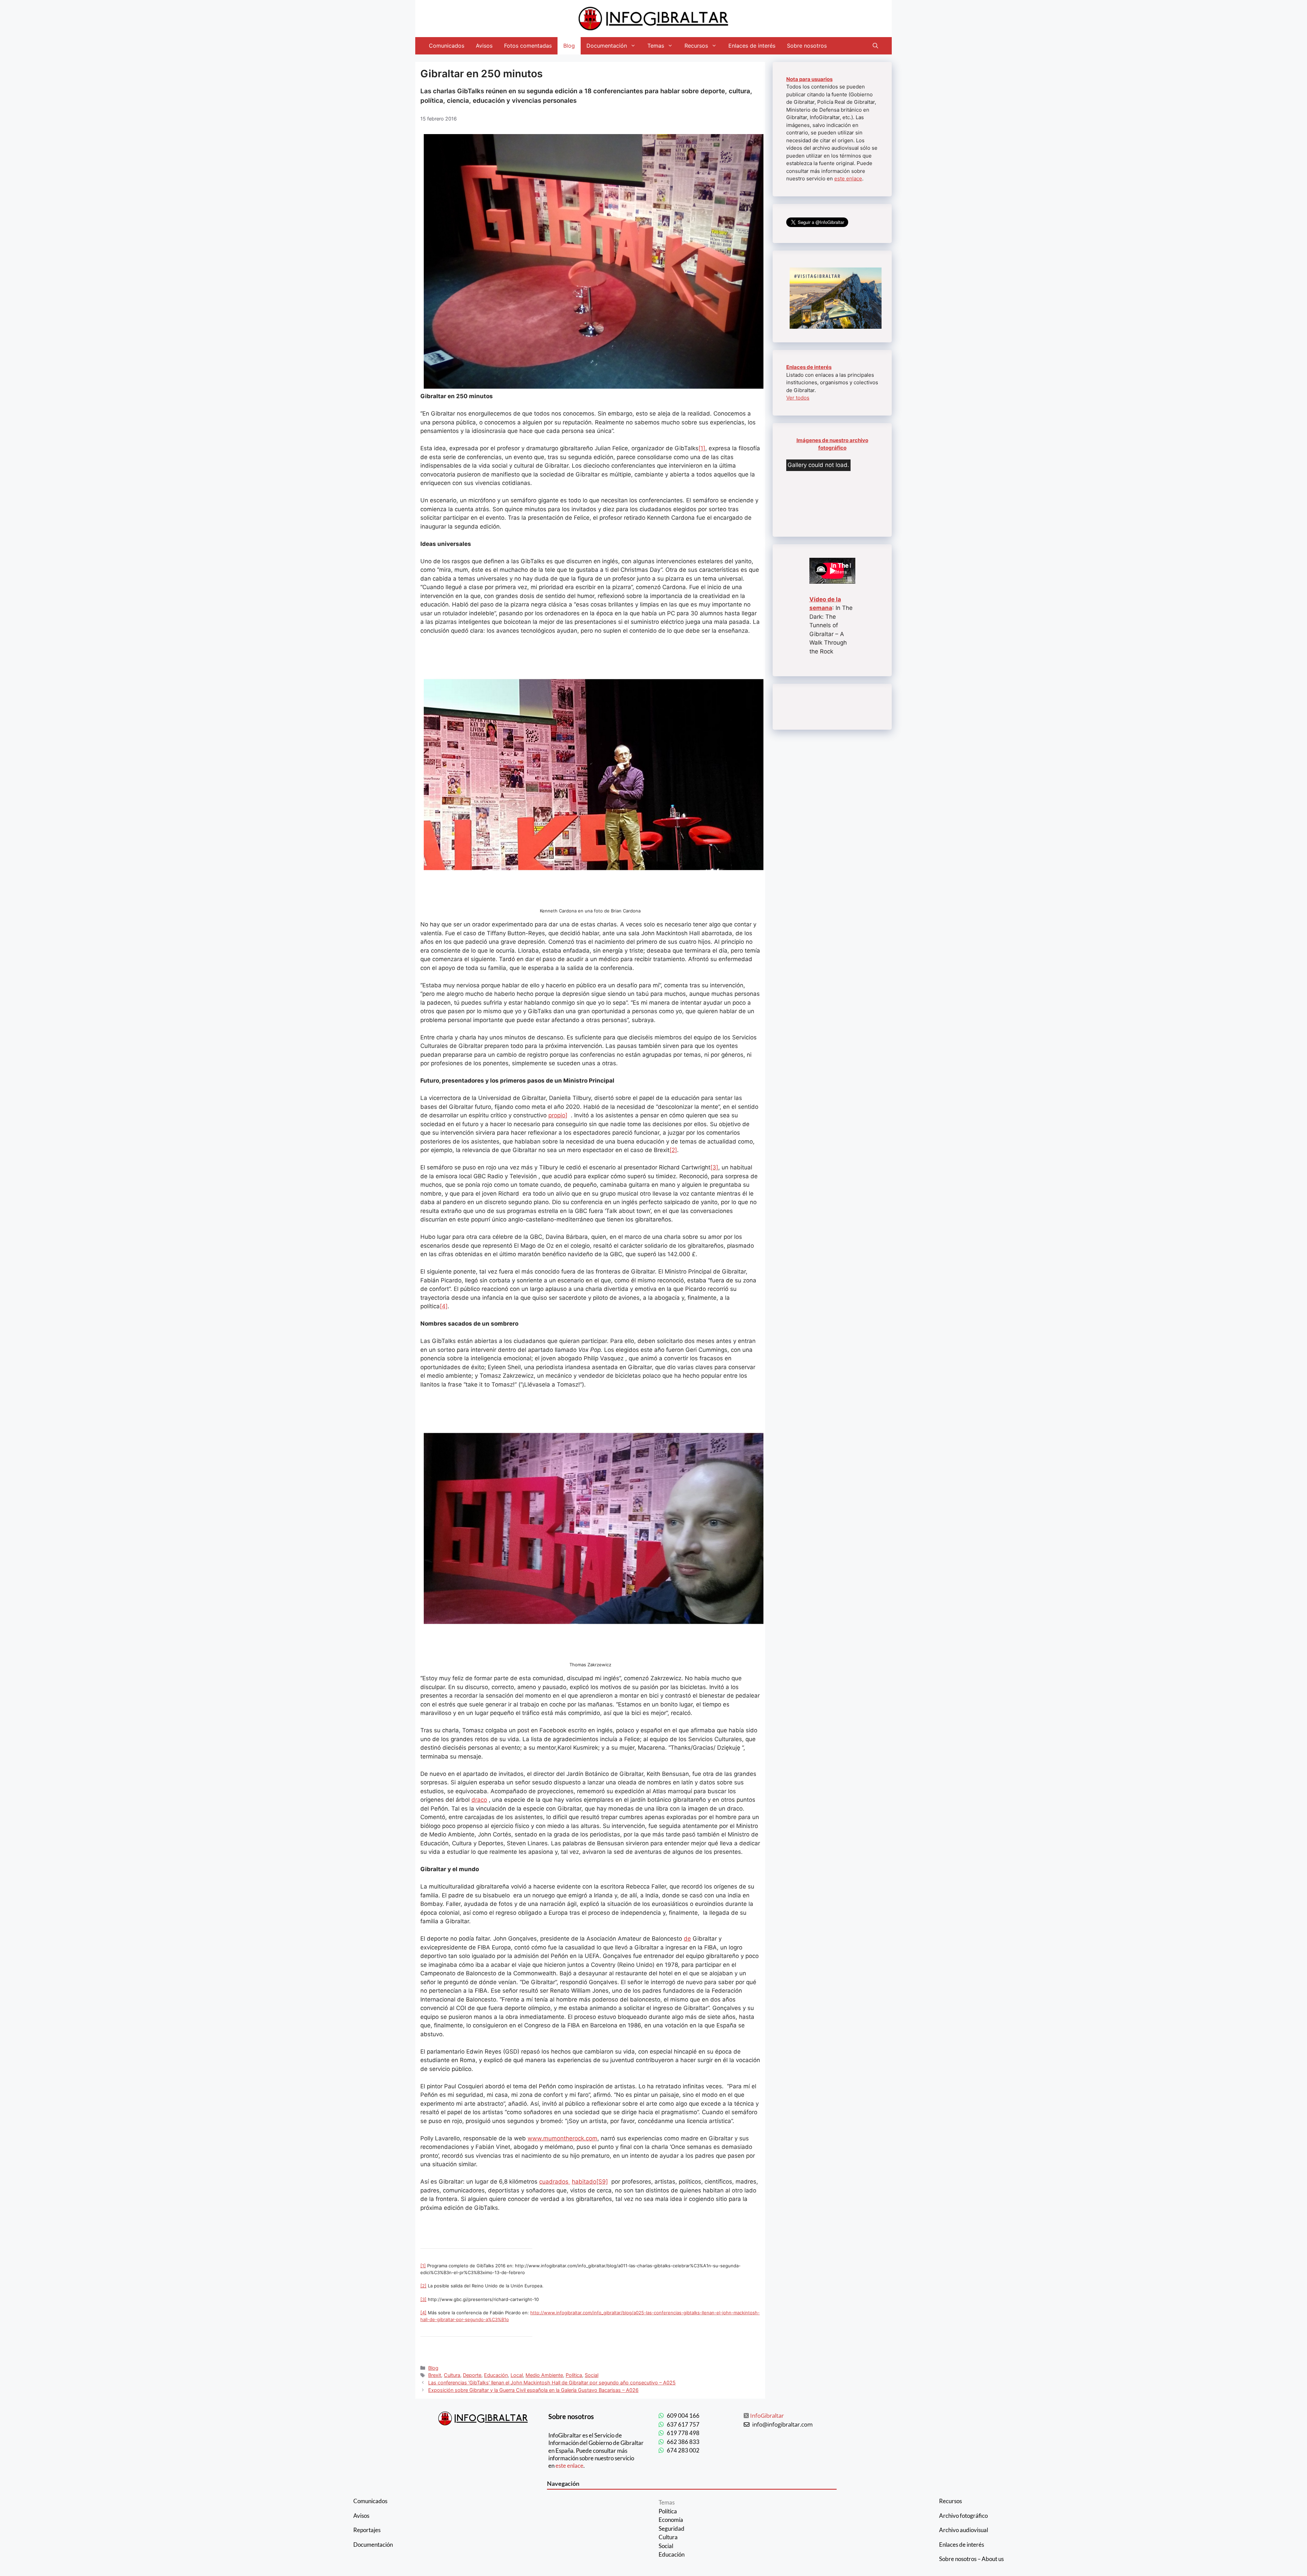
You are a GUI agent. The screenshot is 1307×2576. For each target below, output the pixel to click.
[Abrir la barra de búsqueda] (875, 46)
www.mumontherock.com (562, 2138)
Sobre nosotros (807, 46)
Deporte (472, 2375)
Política (574, 2375)
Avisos (484, 46)
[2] (673, 1150)
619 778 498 (683, 2433)
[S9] (602, 2182)
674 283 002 (683, 2450)
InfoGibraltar (767, 2416)
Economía (671, 2520)
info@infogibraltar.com (782, 2424)
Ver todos (798, 398)
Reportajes (367, 2530)
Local (517, 2375)
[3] (714, 1167)
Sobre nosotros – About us (971, 2559)
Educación (496, 2375)
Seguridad (672, 2529)
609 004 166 (683, 2416)
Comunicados (447, 46)
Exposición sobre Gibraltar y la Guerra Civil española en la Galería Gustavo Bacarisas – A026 (533, 2390)
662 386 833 (683, 2442)
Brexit (435, 2375)
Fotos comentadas (528, 46)
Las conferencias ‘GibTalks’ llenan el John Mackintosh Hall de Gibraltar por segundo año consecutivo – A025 (552, 2383)
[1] (702, 448)
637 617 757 (683, 2424)
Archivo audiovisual (964, 2530)
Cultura (452, 2375)
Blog (569, 46)
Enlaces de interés (752, 46)
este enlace (848, 179)
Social (592, 2375)
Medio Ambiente (544, 2375)
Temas (656, 46)
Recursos (696, 46)
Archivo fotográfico (963, 2516)
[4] (444, 1306)
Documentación (607, 46)
